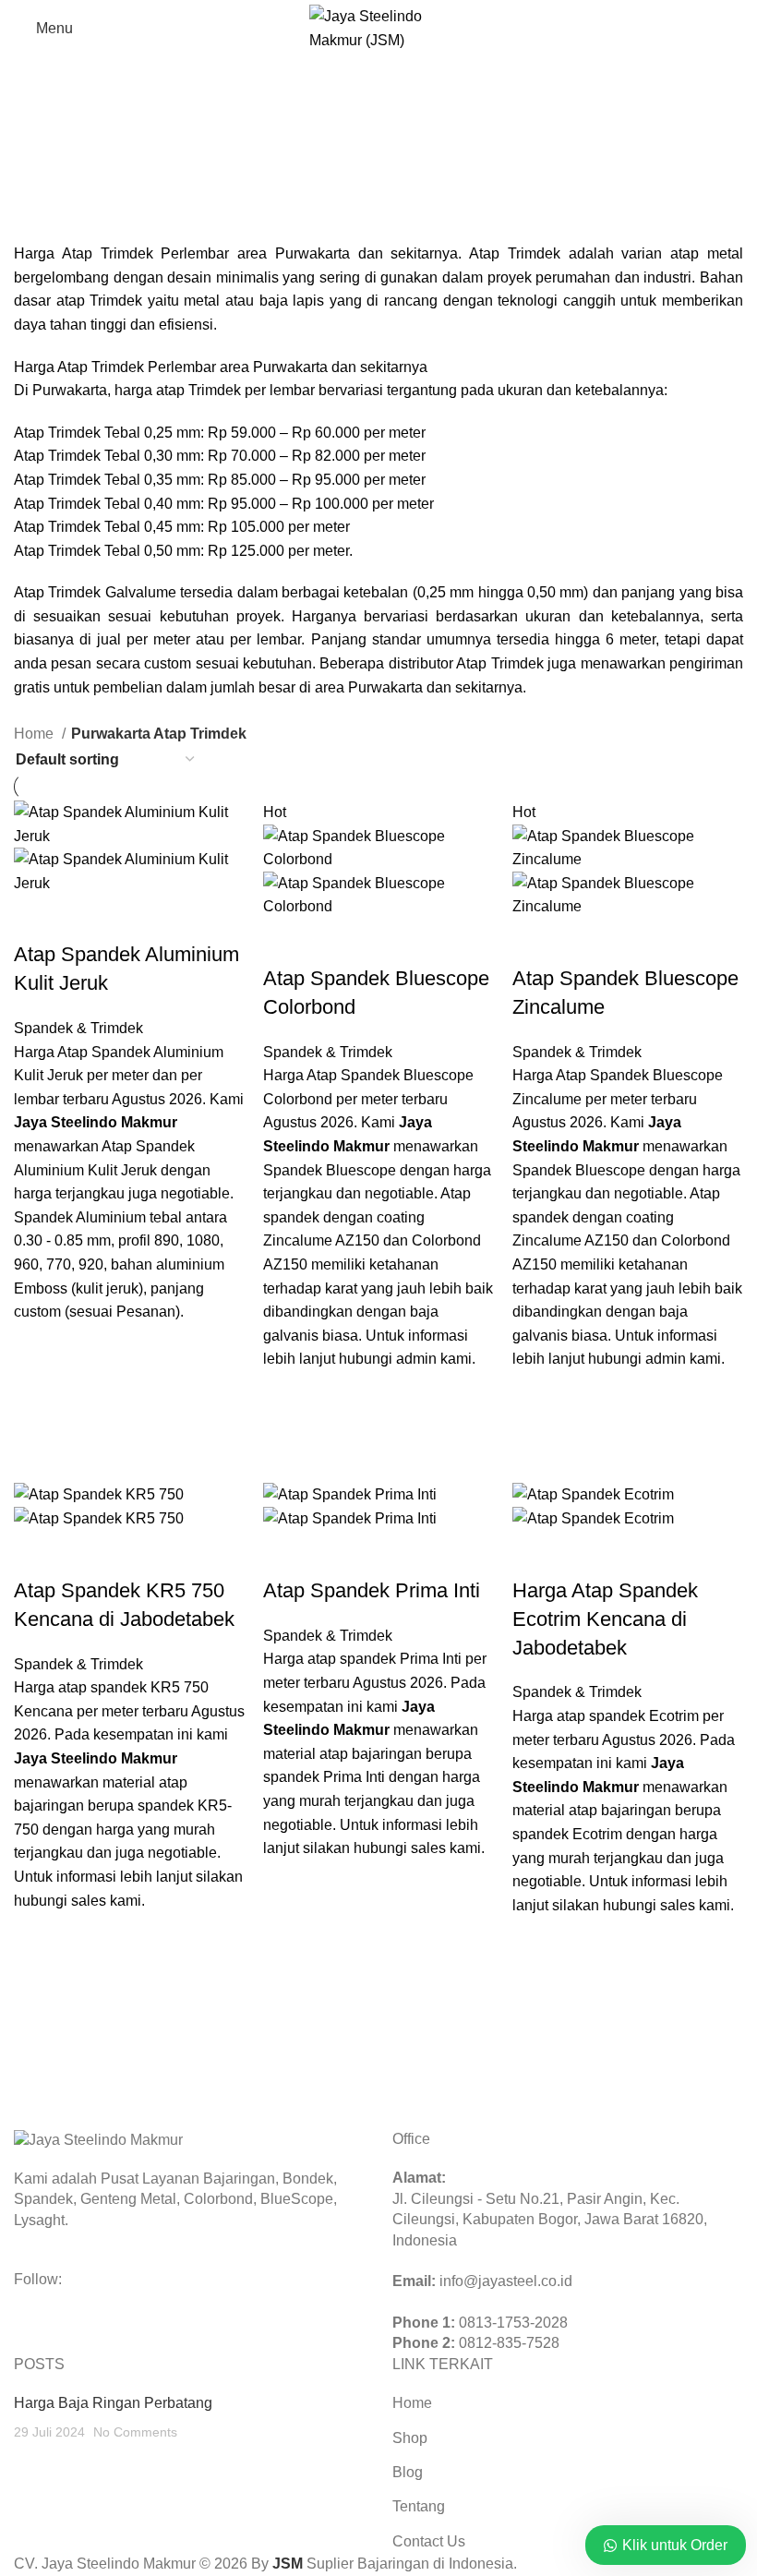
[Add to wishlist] (37, 1347)
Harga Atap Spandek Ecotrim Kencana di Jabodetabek (605, 1619)
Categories (52, 207)
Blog (408, 2472)
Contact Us (429, 2541)
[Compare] (37, 918)
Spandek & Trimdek (78, 1028)
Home (36, 734)
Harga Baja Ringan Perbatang (113, 2403)
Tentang (419, 2506)
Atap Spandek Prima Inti (372, 1590)
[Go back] (37, 116)
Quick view (37, 1393)
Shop (410, 2438)
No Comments (135, 2432)
